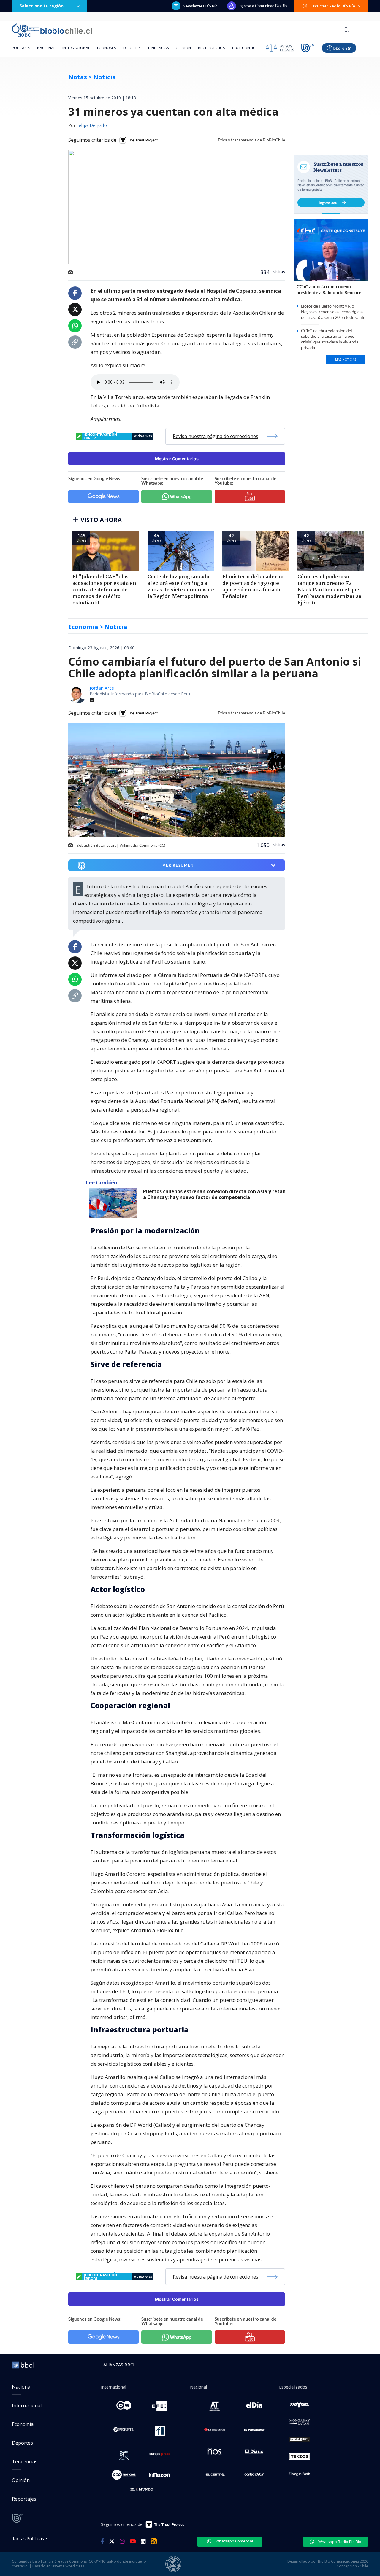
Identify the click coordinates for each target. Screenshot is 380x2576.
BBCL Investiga (212, 48)
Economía (107, 48)
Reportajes (24, 2499)
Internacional (76, 48)
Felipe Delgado (92, 126)
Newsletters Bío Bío (200, 6)
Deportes (132, 48)
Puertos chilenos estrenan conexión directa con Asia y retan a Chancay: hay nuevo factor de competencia (214, 1194)
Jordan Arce (102, 688)
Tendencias (158, 48)
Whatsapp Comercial (234, 2541)
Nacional (46, 48)
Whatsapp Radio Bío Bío (339, 2542)
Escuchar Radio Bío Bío (333, 6)
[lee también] (114, 1203)
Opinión (183, 48)
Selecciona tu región (42, 6)
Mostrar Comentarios (177, 459)
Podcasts (21, 48)
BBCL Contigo (245, 48)
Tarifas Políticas (28, 2538)
